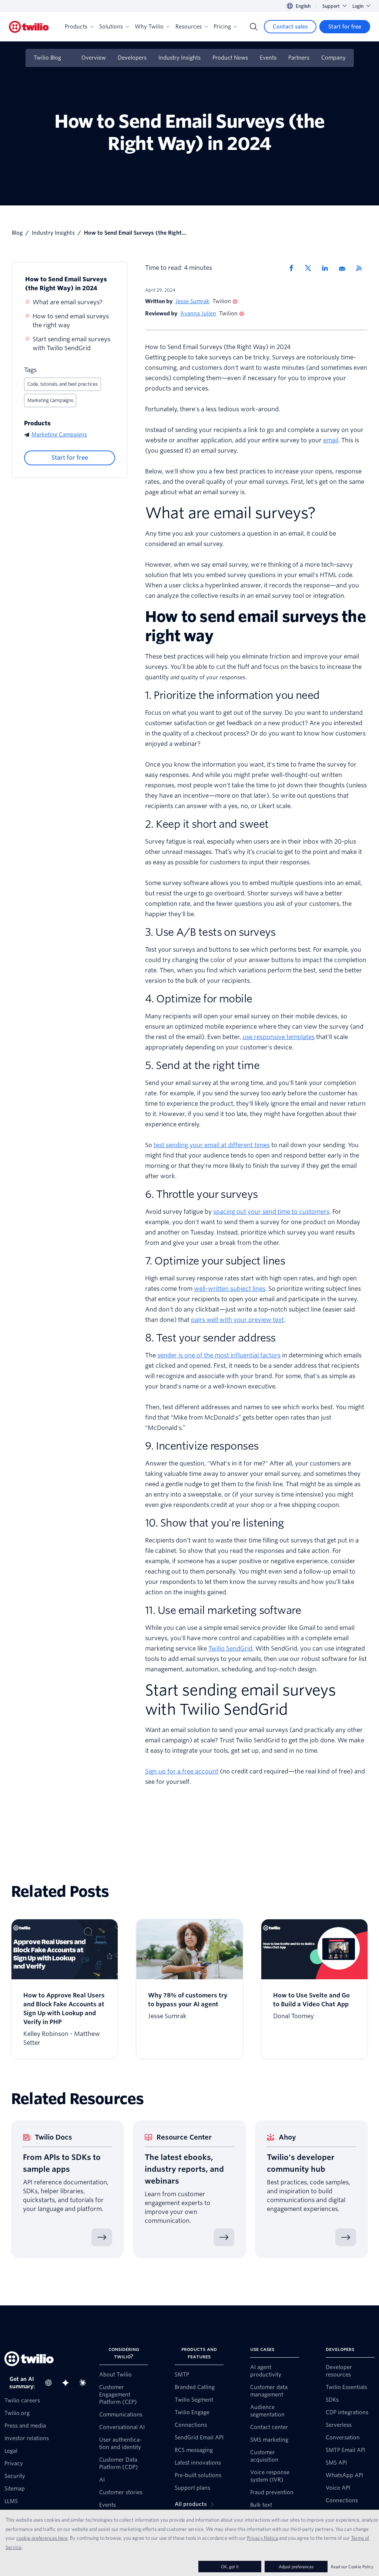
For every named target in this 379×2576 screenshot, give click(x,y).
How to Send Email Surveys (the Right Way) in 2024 (66, 284)
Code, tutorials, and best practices (63, 384)
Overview (94, 58)
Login (358, 6)
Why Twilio (149, 27)
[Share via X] (311, 268)
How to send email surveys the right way (71, 321)
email (331, 440)
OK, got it (230, 2567)
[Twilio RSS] (362, 268)
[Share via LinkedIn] (328, 268)
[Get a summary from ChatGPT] (51, 2383)
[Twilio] (29, 27)
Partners (299, 58)
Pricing (222, 27)
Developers (132, 58)
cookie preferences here (42, 2538)
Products (76, 27)
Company (333, 58)
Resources (189, 27)
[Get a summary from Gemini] (68, 2383)
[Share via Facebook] (294, 268)
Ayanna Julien (198, 314)
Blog (17, 233)
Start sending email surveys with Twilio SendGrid (71, 344)
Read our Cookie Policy (352, 2567)
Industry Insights (180, 58)
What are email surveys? (68, 302)
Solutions (111, 27)
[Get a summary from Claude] (85, 2383)
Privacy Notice (263, 2538)
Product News (230, 58)
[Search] (254, 27)
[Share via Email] (345, 268)
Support (331, 6)
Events (268, 58)
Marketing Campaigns (50, 400)
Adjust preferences (296, 2567)
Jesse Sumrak (192, 301)
